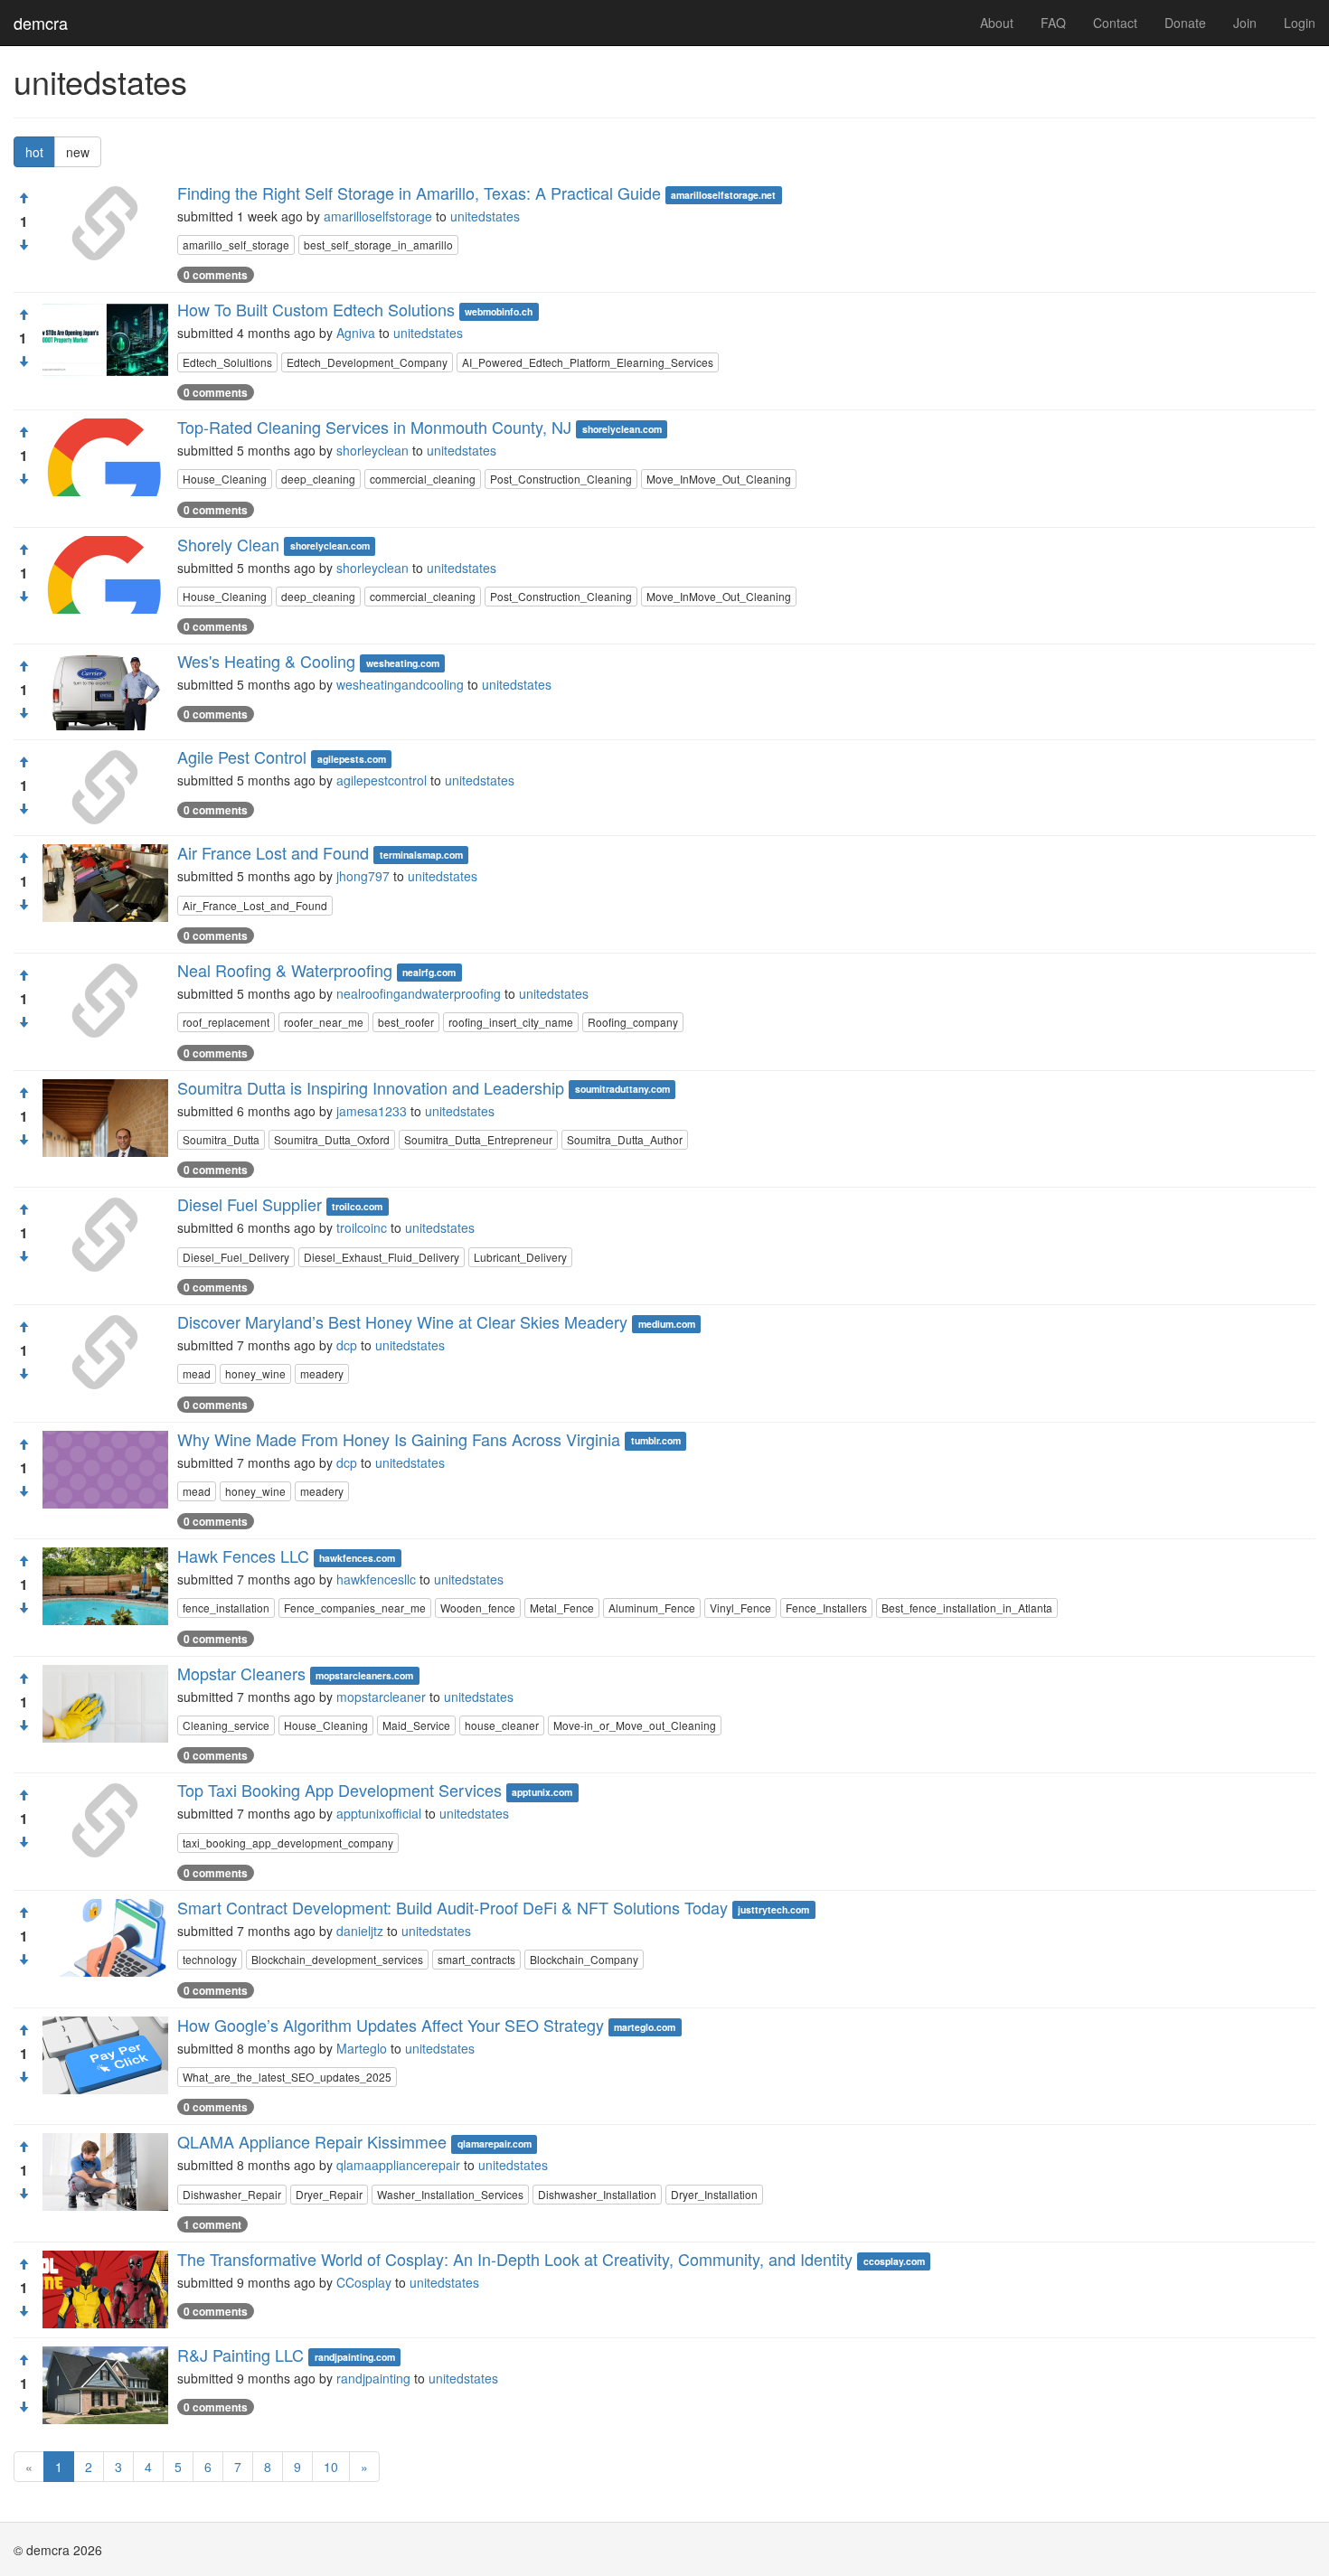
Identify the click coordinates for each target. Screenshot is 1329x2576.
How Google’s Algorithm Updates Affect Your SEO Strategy (391, 2025)
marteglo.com (645, 2027)
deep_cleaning (318, 479)
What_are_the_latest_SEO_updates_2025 (287, 2077)
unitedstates (485, 216)
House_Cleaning (225, 479)
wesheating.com (403, 663)
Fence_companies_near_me (355, 1608)
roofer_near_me (324, 1022)
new (78, 152)
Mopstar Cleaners (241, 1673)
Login (1300, 23)
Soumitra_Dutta (221, 1139)
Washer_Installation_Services (450, 2194)
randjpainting (373, 2378)
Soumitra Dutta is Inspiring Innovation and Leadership (371, 1087)
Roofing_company (633, 1022)
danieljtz (360, 1931)
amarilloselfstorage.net (723, 195)
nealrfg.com (429, 972)
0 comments (216, 275)
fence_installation (226, 1608)
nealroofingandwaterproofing (419, 993)
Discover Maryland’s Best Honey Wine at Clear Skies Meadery (402, 1321)
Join (1245, 23)
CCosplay (364, 2282)
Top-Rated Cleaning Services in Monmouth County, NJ (374, 427)
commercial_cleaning (423, 479)
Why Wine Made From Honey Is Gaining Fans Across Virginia (399, 1439)
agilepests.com (352, 759)
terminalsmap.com (421, 855)
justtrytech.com (773, 1909)
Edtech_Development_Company (367, 362)
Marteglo (362, 2048)
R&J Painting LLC (240, 2355)
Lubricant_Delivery (520, 1257)
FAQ (1053, 23)
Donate (1185, 23)
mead (197, 1373)
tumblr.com (656, 1441)
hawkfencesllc (376, 1579)
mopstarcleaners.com (364, 1675)
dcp (347, 1345)
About (997, 23)
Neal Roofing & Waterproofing (285, 970)
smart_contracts (476, 1959)
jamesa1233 (372, 1111)
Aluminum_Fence (652, 1608)
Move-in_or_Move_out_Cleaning (635, 1725)
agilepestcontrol (382, 780)
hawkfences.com (357, 1558)
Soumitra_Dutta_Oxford (332, 1139)
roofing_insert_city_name (511, 1022)
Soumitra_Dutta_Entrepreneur (478, 1139)
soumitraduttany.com (622, 1090)
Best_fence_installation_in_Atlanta (967, 1608)
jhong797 (363, 876)
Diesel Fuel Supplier (250, 1204)
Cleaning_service (226, 1725)
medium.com (667, 1324)
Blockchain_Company (584, 1959)
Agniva (356, 333)
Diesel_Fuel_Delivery (236, 1257)
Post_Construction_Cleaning (561, 479)
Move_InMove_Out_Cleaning (719, 479)
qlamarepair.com (495, 2144)
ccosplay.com (894, 2261)
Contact (1115, 23)
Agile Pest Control (242, 757)
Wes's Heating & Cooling (266, 661)
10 (331, 2467)
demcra (41, 23)
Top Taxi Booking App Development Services (339, 1790)
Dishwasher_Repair (232, 2194)
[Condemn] (24, 245)
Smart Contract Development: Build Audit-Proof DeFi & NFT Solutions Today (452, 1907)
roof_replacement (226, 1022)
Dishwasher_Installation (597, 2194)
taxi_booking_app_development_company (288, 1843)
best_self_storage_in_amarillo (378, 244)
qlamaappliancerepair (398, 2165)
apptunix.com (542, 1792)
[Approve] (24, 198)
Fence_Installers (826, 1608)
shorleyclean (372, 450)
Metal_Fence (562, 1608)
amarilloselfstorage (378, 216)
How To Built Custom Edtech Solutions (316, 309)
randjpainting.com (355, 2357)
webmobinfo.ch (499, 311)
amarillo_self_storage (236, 244)
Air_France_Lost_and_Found (255, 905)
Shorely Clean (228, 544)
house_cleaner (502, 1725)
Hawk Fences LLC (243, 1556)
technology (210, 1959)
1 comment (212, 2224)
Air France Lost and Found (273, 852)
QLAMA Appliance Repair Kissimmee (312, 2141)
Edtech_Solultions (227, 362)
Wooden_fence (478, 1608)
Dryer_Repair (329, 2194)
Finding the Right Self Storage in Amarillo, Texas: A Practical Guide (419, 193)
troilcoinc (362, 1227)
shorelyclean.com (622, 429)
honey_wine (255, 1373)
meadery (322, 1373)
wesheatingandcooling (400, 684)
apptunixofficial (379, 1813)
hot (34, 152)
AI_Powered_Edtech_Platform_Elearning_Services (588, 362)
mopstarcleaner (381, 1697)
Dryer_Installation (714, 2194)
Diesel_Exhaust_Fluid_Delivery (382, 1257)
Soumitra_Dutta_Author (625, 1139)
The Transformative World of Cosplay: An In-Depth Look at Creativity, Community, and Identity (515, 2259)
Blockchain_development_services (337, 1959)
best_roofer (406, 1022)
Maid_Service (416, 1725)
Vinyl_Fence (740, 1608)
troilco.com (357, 1206)
